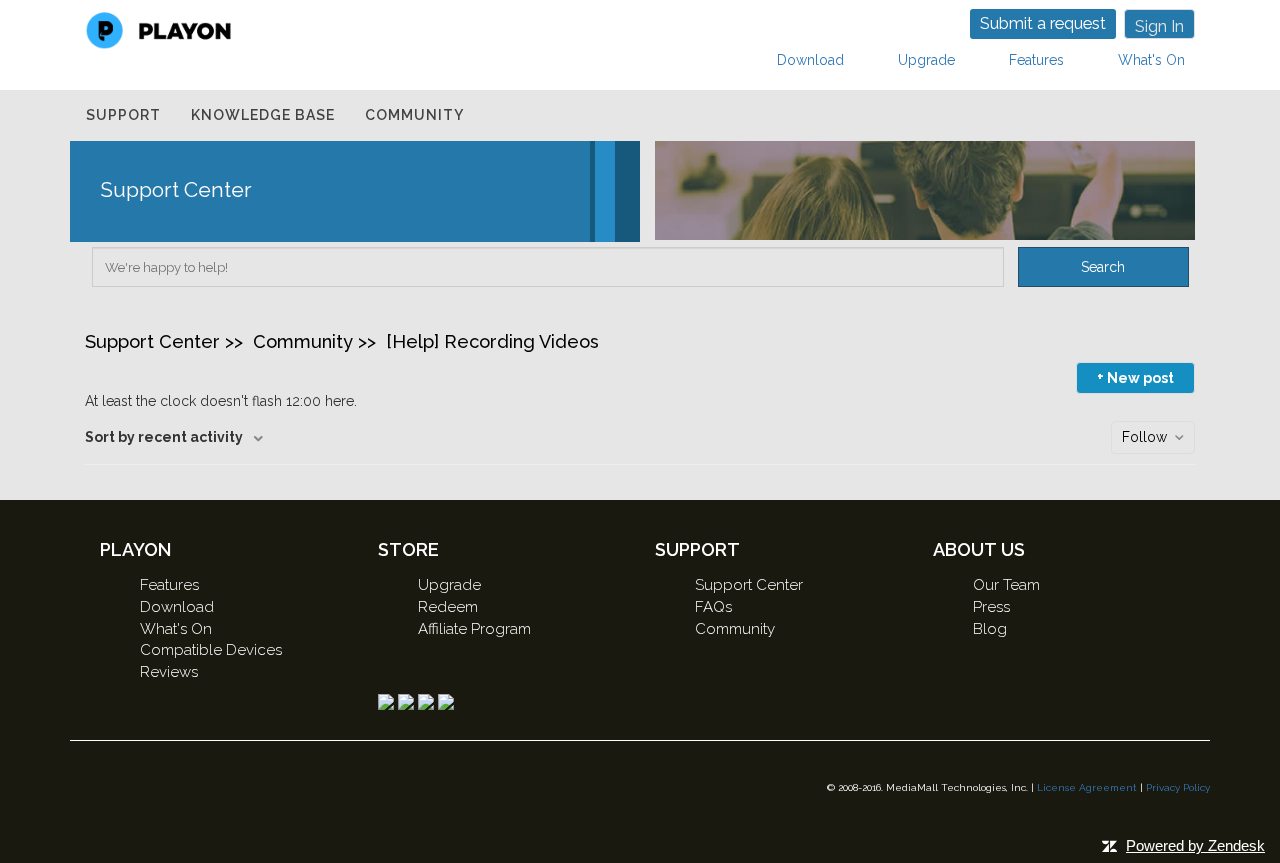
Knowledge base (263, 115)
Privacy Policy (1178, 787)
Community (414, 115)
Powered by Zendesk (1195, 845)
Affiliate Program (474, 629)
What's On (1151, 60)
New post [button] (1140, 378)
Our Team (1006, 585)
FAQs (713, 607)
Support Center (152, 341)
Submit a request (1043, 23)
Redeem (448, 607)
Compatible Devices (211, 650)
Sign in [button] (1159, 26)
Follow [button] (1144, 437)
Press (991, 607)
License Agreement (1087, 787)
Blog (990, 629)
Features (1036, 60)
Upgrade (926, 60)
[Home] (159, 29)
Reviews (169, 672)
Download (810, 60)
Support (123, 115)
